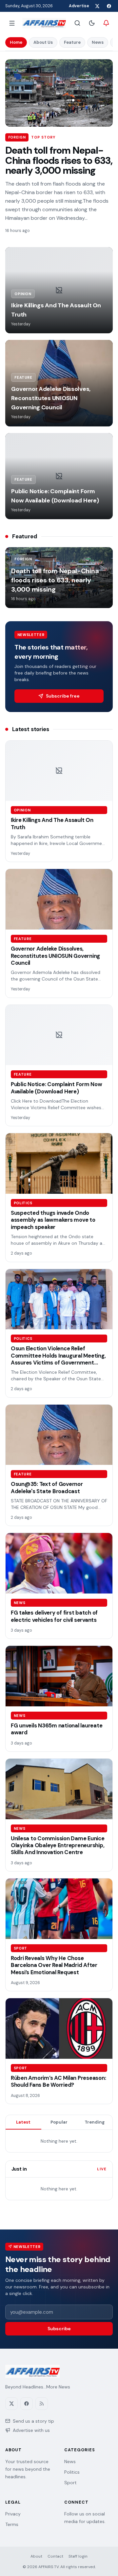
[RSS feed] (42, 2404)
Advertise (79, 6)
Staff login (78, 2556)
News (98, 42)
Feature (72, 42)
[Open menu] (12, 23)
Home (16, 42)
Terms (12, 2524)
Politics (72, 2472)
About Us (43, 42)
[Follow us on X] (97, 6)
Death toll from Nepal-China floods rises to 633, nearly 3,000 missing (59, 161)
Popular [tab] (59, 2122)
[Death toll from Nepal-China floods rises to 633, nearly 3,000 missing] (59, 93)
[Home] (44, 23)
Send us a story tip (33, 2421)
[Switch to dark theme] (92, 23)
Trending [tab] (95, 2122)
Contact (55, 2556)
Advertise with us (31, 2430)
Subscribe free (63, 696)
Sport (70, 2483)
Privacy (13, 2514)
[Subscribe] (106, 23)
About (36, 2556)
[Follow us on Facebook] (109, 6)
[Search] (77, 23)
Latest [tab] (23, 2122)
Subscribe (59, 2329)
